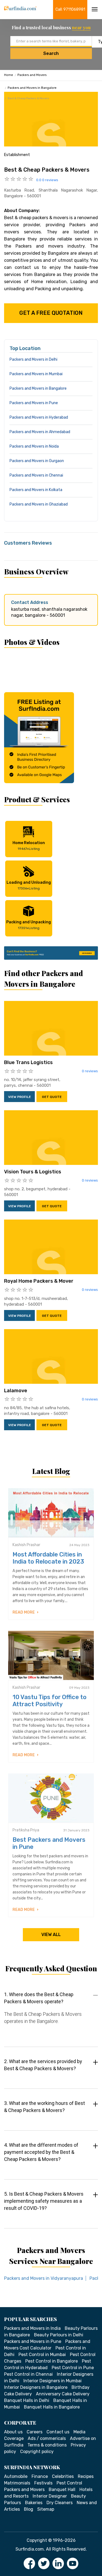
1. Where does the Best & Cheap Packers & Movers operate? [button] (39, 1998)
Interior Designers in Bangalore (36, 2387)
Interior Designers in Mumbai (52, 2381)
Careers (35, 2432)
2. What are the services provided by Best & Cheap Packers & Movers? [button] (43, 2065)
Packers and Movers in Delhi (33, 359)
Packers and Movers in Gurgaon (37, 461)
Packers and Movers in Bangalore (32, 88)
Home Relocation (29, 846)
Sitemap (46, 2509)
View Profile (20, 1097)
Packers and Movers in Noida (34, 446)
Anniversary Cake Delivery (63, 2394)
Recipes (86, 2476)
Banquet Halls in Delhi (27, 2400)
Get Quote (52, 1097)
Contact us (58, 2432)
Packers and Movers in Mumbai (36, 374)
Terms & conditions (47, 2445)
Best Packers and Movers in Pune (49, 1843)
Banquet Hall (62, 2490)
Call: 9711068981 (70, 9)
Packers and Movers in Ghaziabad (39, 504)
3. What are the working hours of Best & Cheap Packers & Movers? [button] (44, 2107)
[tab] (51, 2013)
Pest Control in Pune (73, 2368)
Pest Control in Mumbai (42, 2355)
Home (9, 75)
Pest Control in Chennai (28, 2374)
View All (51, 1935)
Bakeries (34, 2503)
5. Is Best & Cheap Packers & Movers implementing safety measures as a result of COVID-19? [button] (44, 2201)
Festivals (43, 2483)
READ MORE (24, 1612)
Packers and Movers (32, 75)
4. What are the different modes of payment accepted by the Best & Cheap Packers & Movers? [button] (41, 2152)
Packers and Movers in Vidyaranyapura (44, 2278)
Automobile (16, 2476)
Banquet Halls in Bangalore (52, 2407)
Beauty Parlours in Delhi (59, 2335)
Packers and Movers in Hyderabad (39, 417)
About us (13, 2432)
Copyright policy (37, 2452)
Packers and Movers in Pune (34, 403)
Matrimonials (17, 2483)
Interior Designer (50, 2496)
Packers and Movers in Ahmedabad (40, 432)
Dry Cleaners (60, 2503)
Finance (40, 2476)
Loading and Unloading (29, 885)
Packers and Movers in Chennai (36, 475)
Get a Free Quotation (51, 313)
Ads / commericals (47, 2438)
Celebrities (63, 2476)
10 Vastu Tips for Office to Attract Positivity (50, 1701)
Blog (29, 2509)
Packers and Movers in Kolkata (36, 490)
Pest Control (69, 2483)
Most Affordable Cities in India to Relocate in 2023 (48, 1558)
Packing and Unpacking (29, 925)
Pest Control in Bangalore (52, 2361)
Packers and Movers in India (32, 2328)
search (51, 53)
